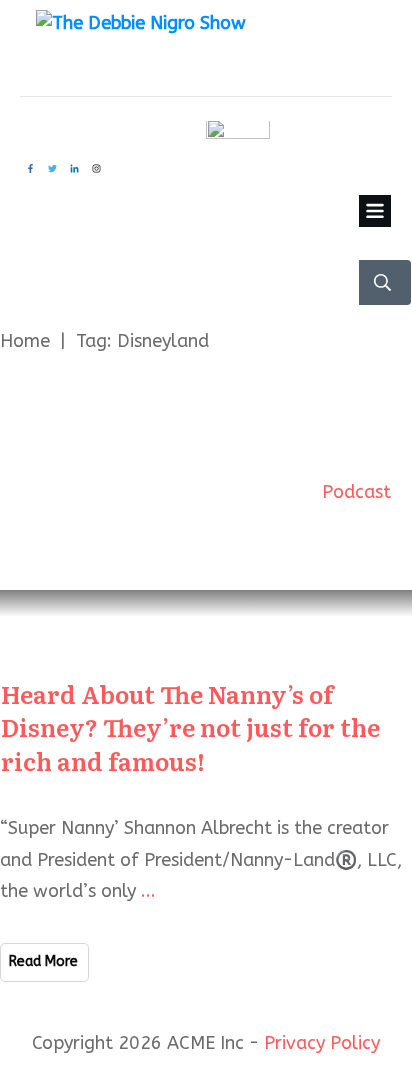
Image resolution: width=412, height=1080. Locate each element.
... (148, 891)
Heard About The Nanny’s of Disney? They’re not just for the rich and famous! (190, 727)
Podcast (356, 492)
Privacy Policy (322, 1043)
